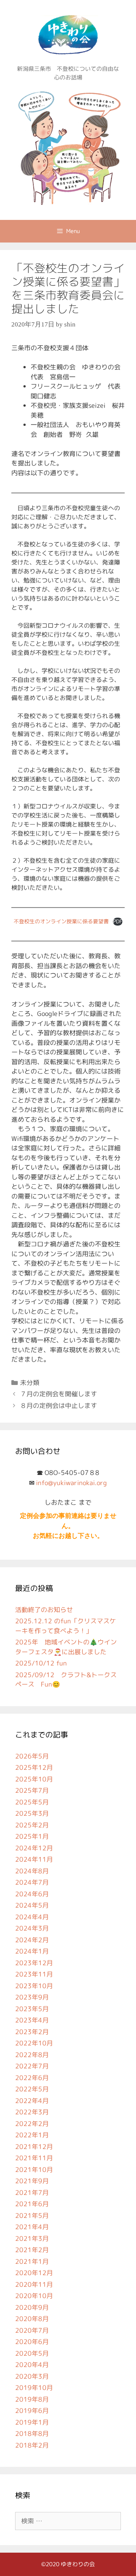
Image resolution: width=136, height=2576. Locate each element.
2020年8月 (32, 2319)
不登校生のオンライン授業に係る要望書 (61, 921)
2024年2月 (32, 1940)
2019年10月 (34, 2388)
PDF (118, 921)
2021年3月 (32, 2238)
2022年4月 (32, 2101)
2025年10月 (34, 1779)
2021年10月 (34, 2170)
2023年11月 (34, 1974)
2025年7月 (32, 1790)
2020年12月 (34, 2273)
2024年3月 (32, 1928)
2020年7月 (32, 2330)
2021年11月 (34, 2158)
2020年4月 (32, 2365)
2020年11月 (34, 2284)
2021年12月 (34, 2147)
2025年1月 (32, 1836)
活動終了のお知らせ (44, 1610)
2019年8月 (32, 2399)
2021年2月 (32, 2250)
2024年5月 (32, 1905)
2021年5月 (32, 2215)
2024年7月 (32, 1882)
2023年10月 (34, 1986)
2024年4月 (32, 1917)
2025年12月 (34, 1767)
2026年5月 (32, 1756)
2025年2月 (32, 1825)
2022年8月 (32, 2055)
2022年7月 (32, 2066)
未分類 (30, 1383)
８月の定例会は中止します (59, 1405)
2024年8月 (32, 1871)
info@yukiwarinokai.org (71, 1483)
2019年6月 (32, 2411)
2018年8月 (32, 2433)
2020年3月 (32, 2376)
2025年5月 (32, 1802)
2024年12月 (34, 1848)
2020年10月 (34, 2296)
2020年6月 (32, 2342)
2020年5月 (32, 2353)
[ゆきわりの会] (68, 146)
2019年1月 (32, 2422)
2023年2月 (32, 2032)
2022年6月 (32, 2078)
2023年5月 (32, 2009)
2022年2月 (32, 2124)
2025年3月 (32, 1813)
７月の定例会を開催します (59, 1394)
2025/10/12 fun (41, 1663)
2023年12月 (34, 1963)
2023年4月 (32, 2020)
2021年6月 (32, 2204)
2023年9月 (32, 1997)
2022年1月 (32, 2135)
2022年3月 (32, 2112)
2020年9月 (32, 2307)
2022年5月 (32, 2089)
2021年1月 (32, 2261)
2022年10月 (34, 2043)
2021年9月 (32, 2181)
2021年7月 (32, 2192)
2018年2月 (32, 2445)
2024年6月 (32, 1894)
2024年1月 (32, 1951)
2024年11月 (34, 1859)
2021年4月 (32, 2227)
